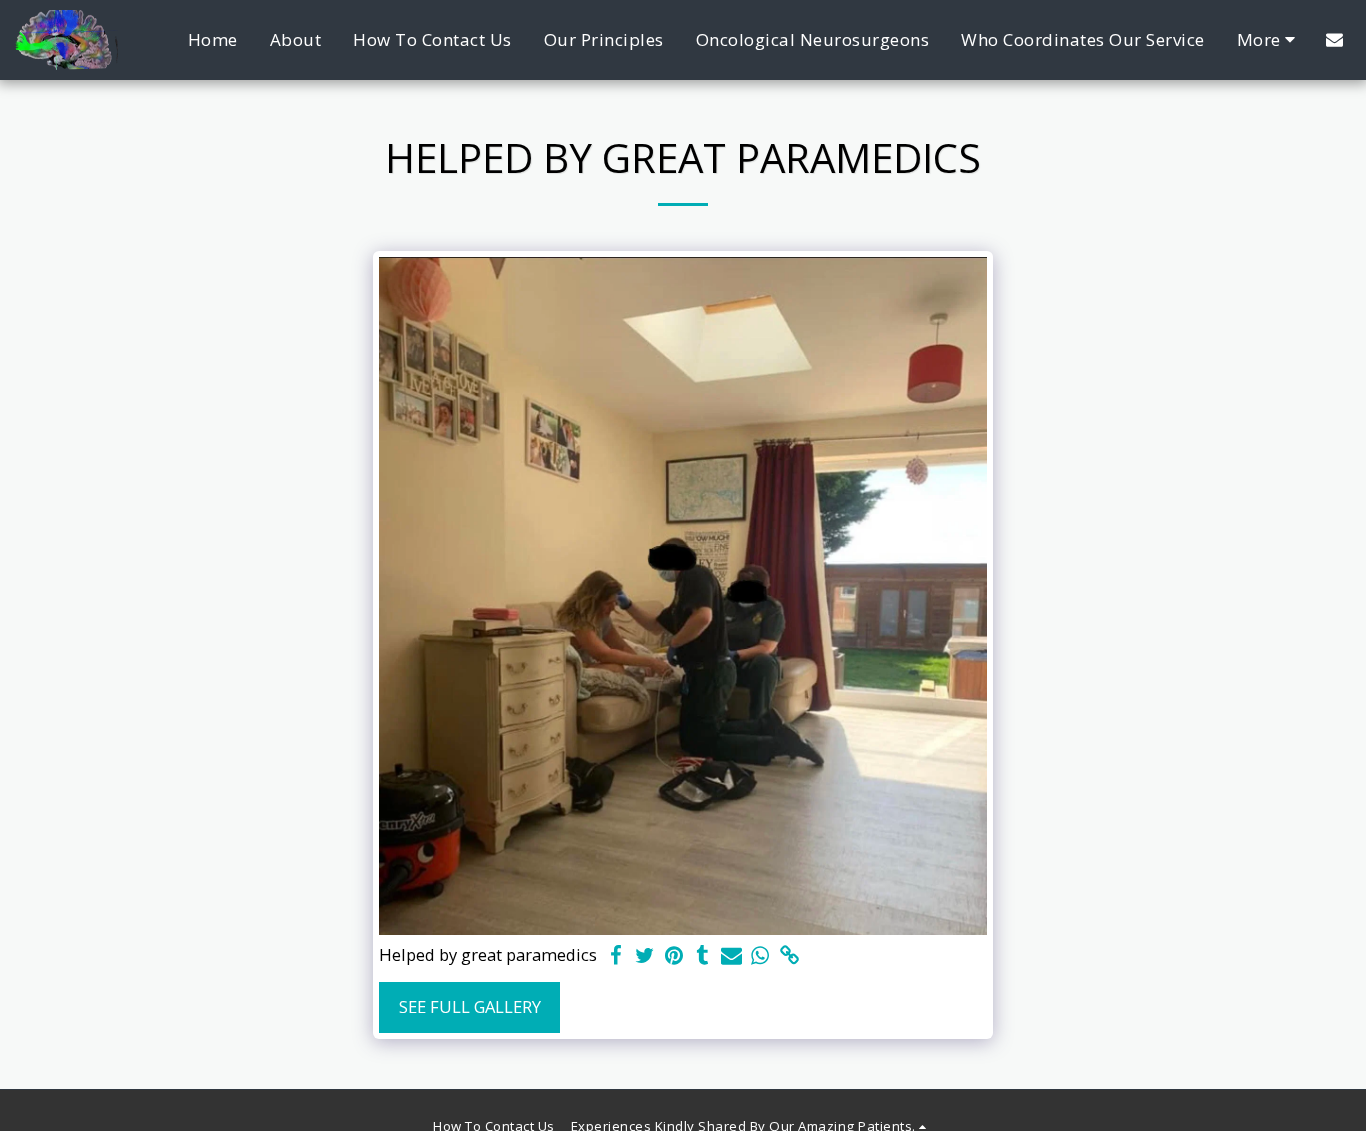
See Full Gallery (470, 1006)
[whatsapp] (760, 956)
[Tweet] (645, 956)
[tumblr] (702, 956)
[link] (789, 956)
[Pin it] (673, 956)
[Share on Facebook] (616, 956)
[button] (1334, 39)
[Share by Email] (731, 956)
